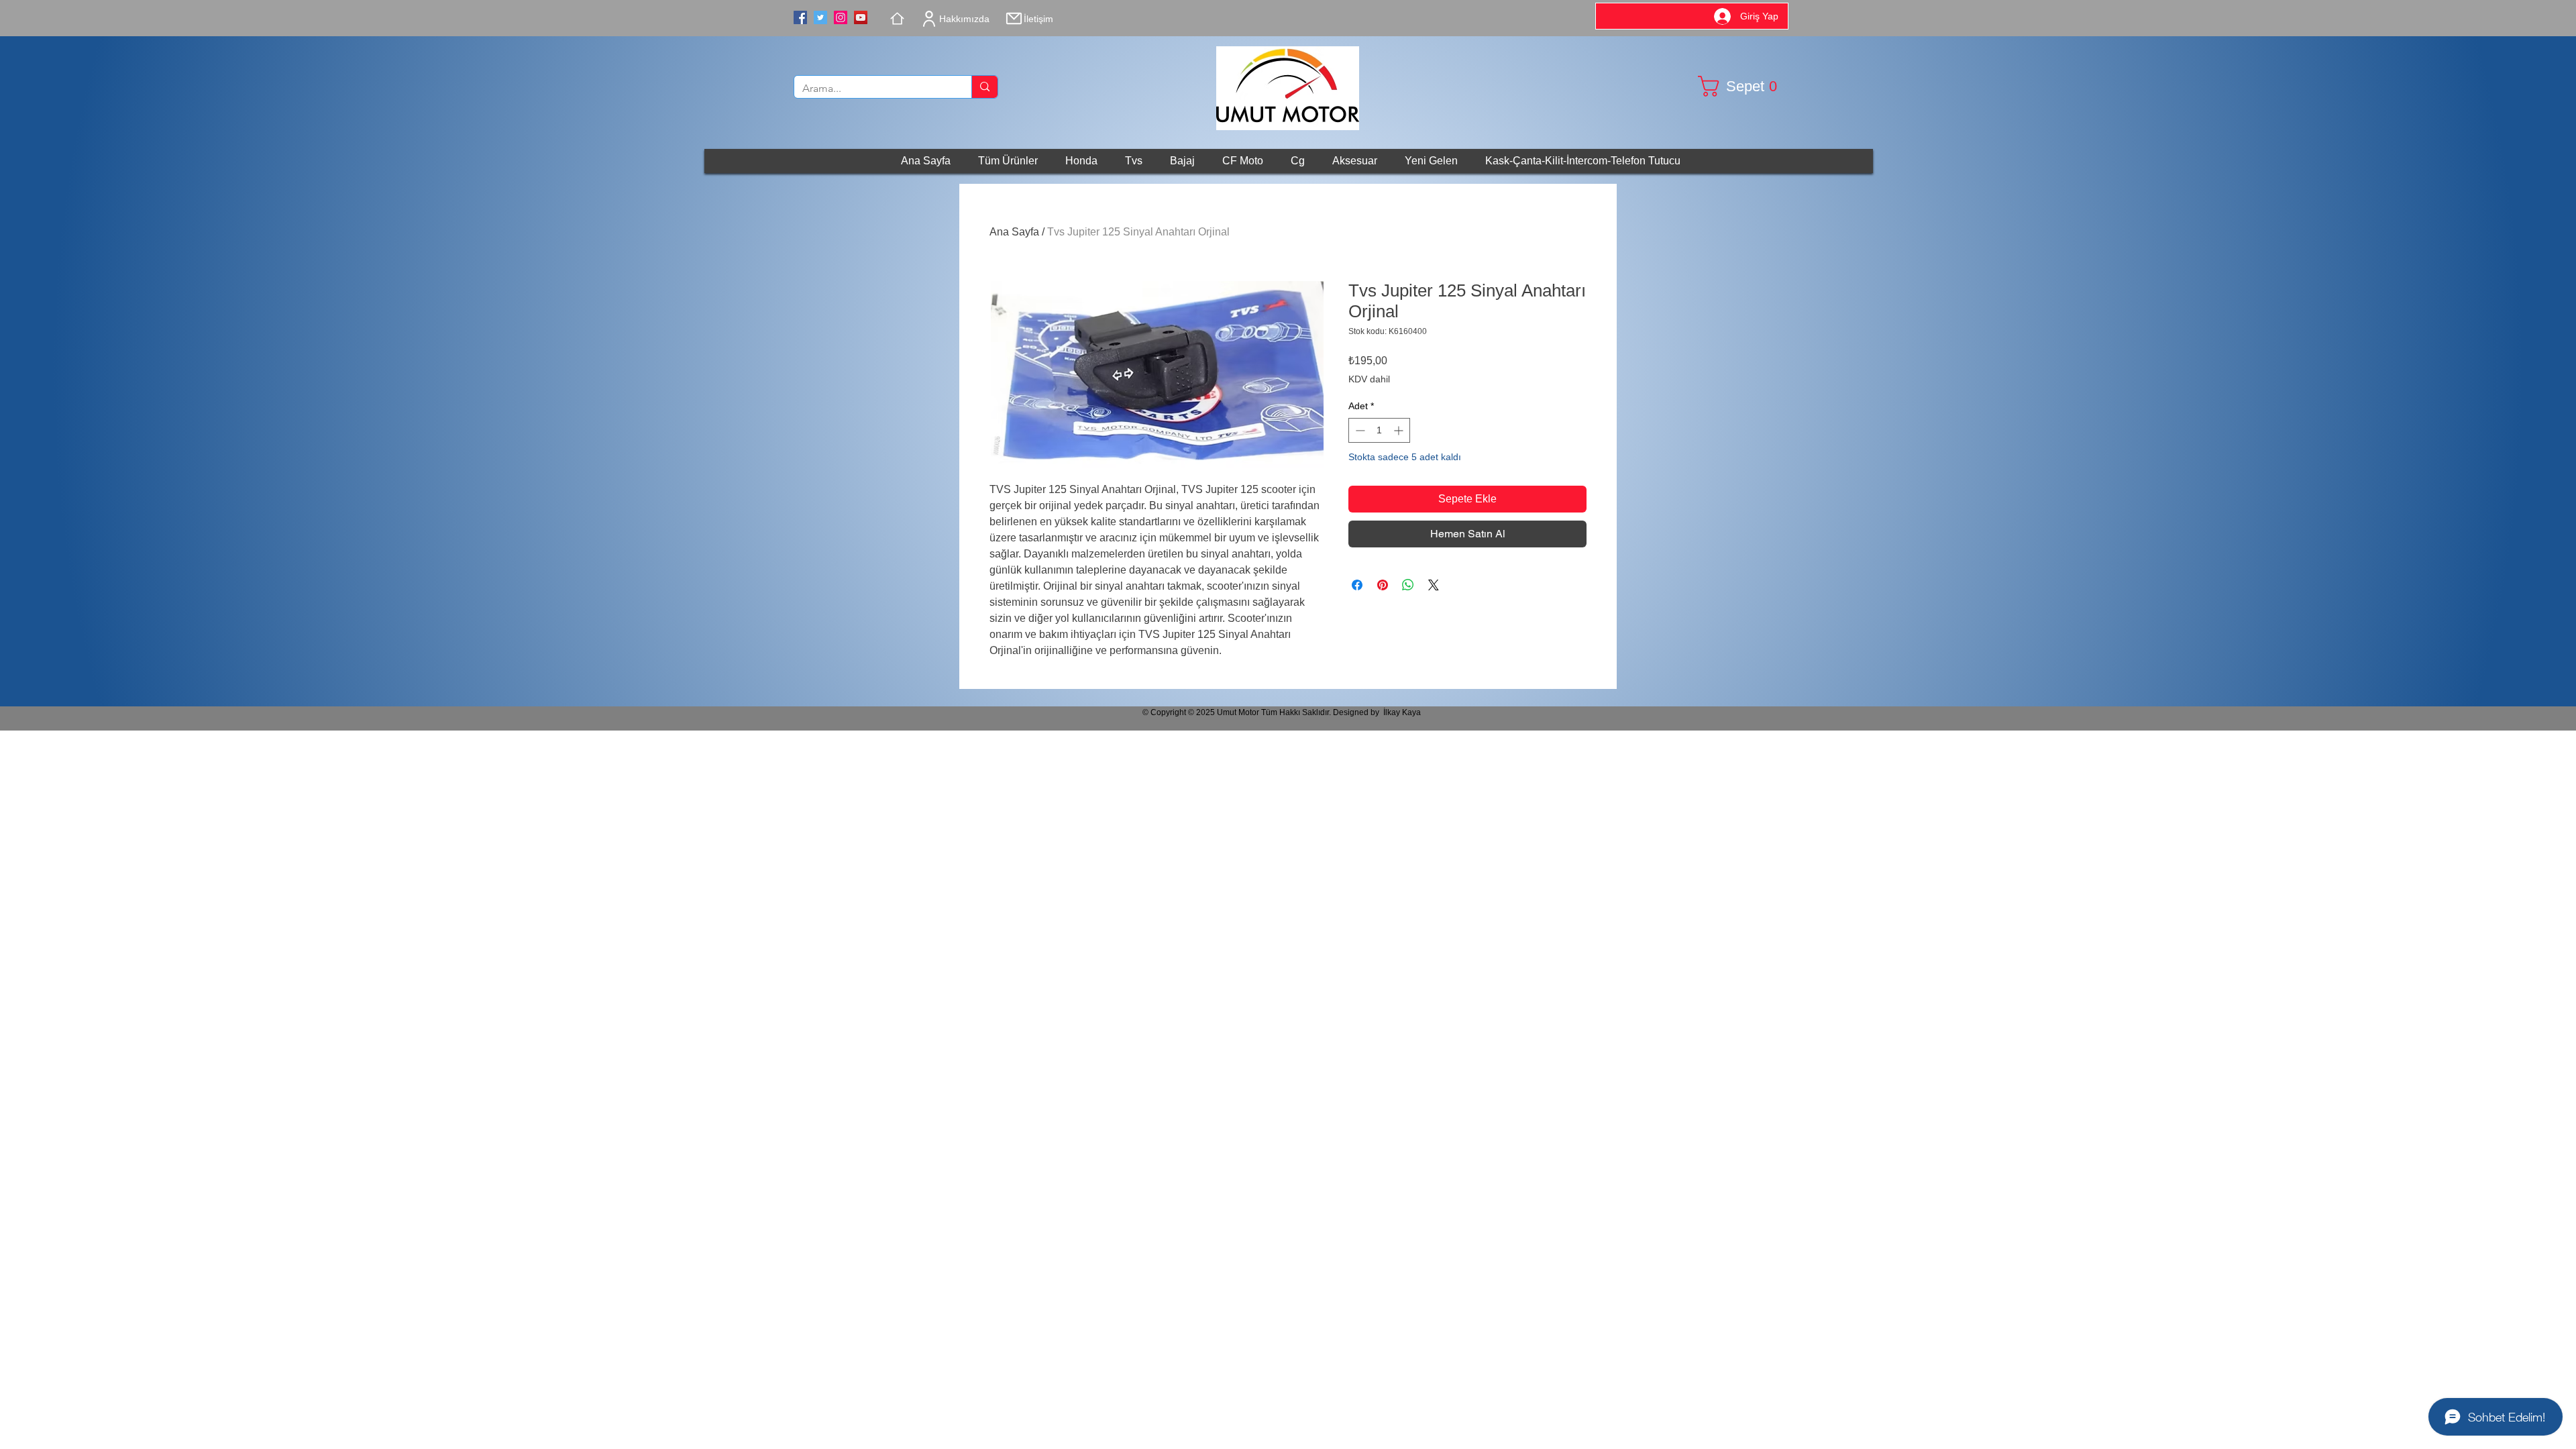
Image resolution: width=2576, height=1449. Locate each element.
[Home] (897, 18)
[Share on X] (1434, 585)
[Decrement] (1359, 430)
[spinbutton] (1379, 430)
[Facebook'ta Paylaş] (1357, 585)
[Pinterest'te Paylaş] (1383, 585)
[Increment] (1400, 430)
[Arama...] (984, 87)
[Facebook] (800, 17)
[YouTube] (861, 17)
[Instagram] (841, 17)
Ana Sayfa (1014, 232)
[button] (1743, 86)
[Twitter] (820, 17)
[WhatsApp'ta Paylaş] (1408, 585)
